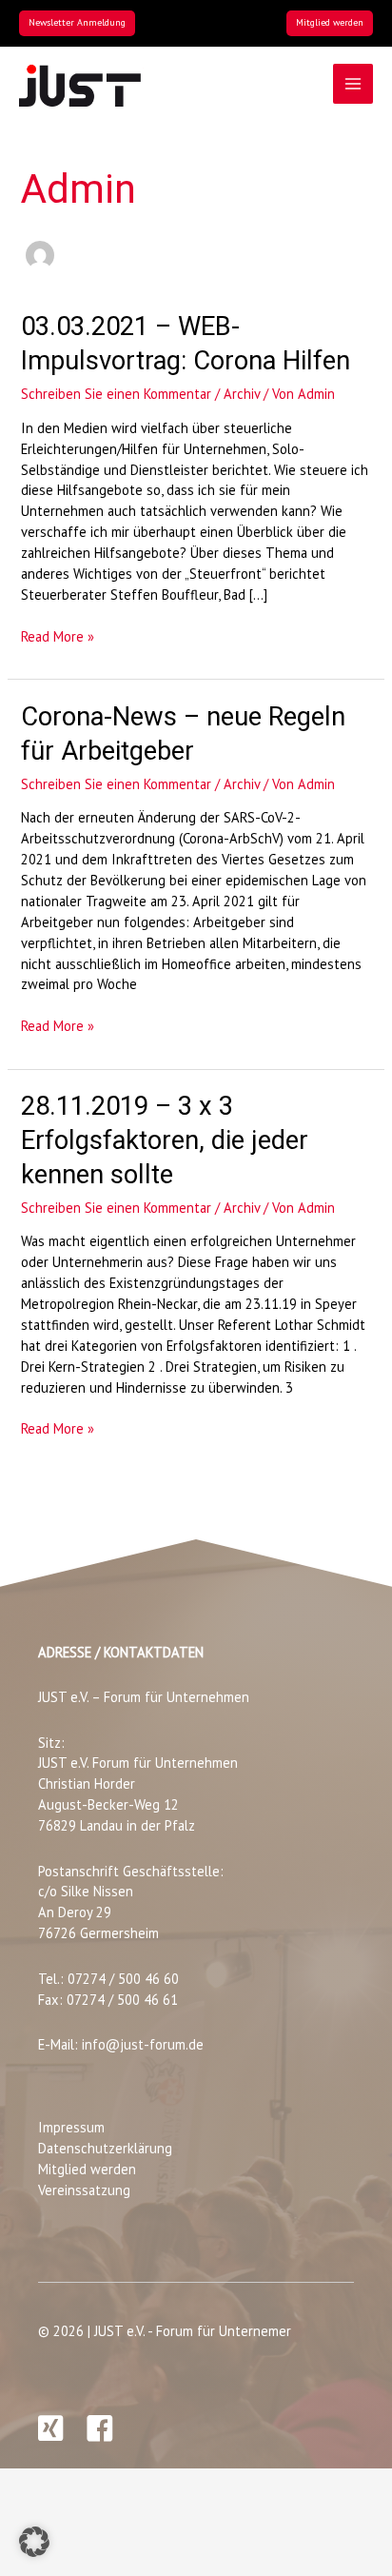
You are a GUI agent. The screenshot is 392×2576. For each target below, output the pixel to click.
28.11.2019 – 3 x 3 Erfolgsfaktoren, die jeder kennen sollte (165, 1140)
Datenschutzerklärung (105, 2148)
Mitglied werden (87, 2169)
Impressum (71, 2127)
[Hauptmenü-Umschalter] (353, 84)
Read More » (58, 637)
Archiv (242, 394)
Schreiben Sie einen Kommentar (116, 394)
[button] (77, 23)
